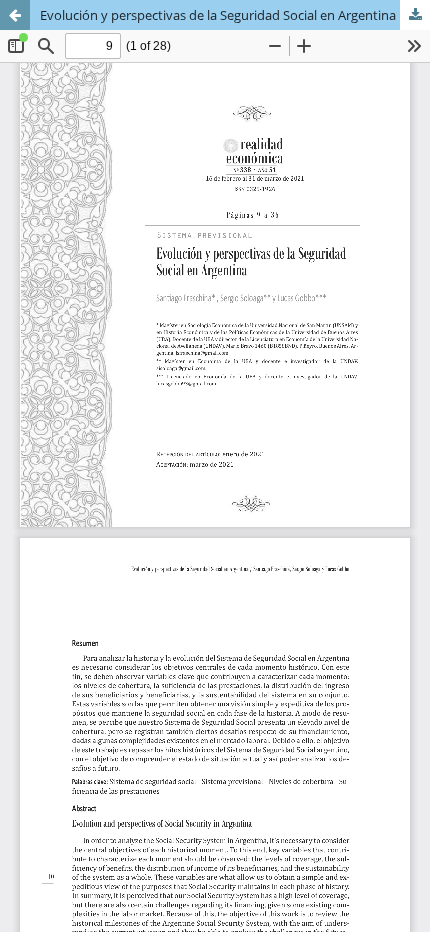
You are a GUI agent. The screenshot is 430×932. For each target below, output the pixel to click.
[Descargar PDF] (415, 15)
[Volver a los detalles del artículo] (15, 15)
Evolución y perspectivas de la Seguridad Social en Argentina (218, 15)
